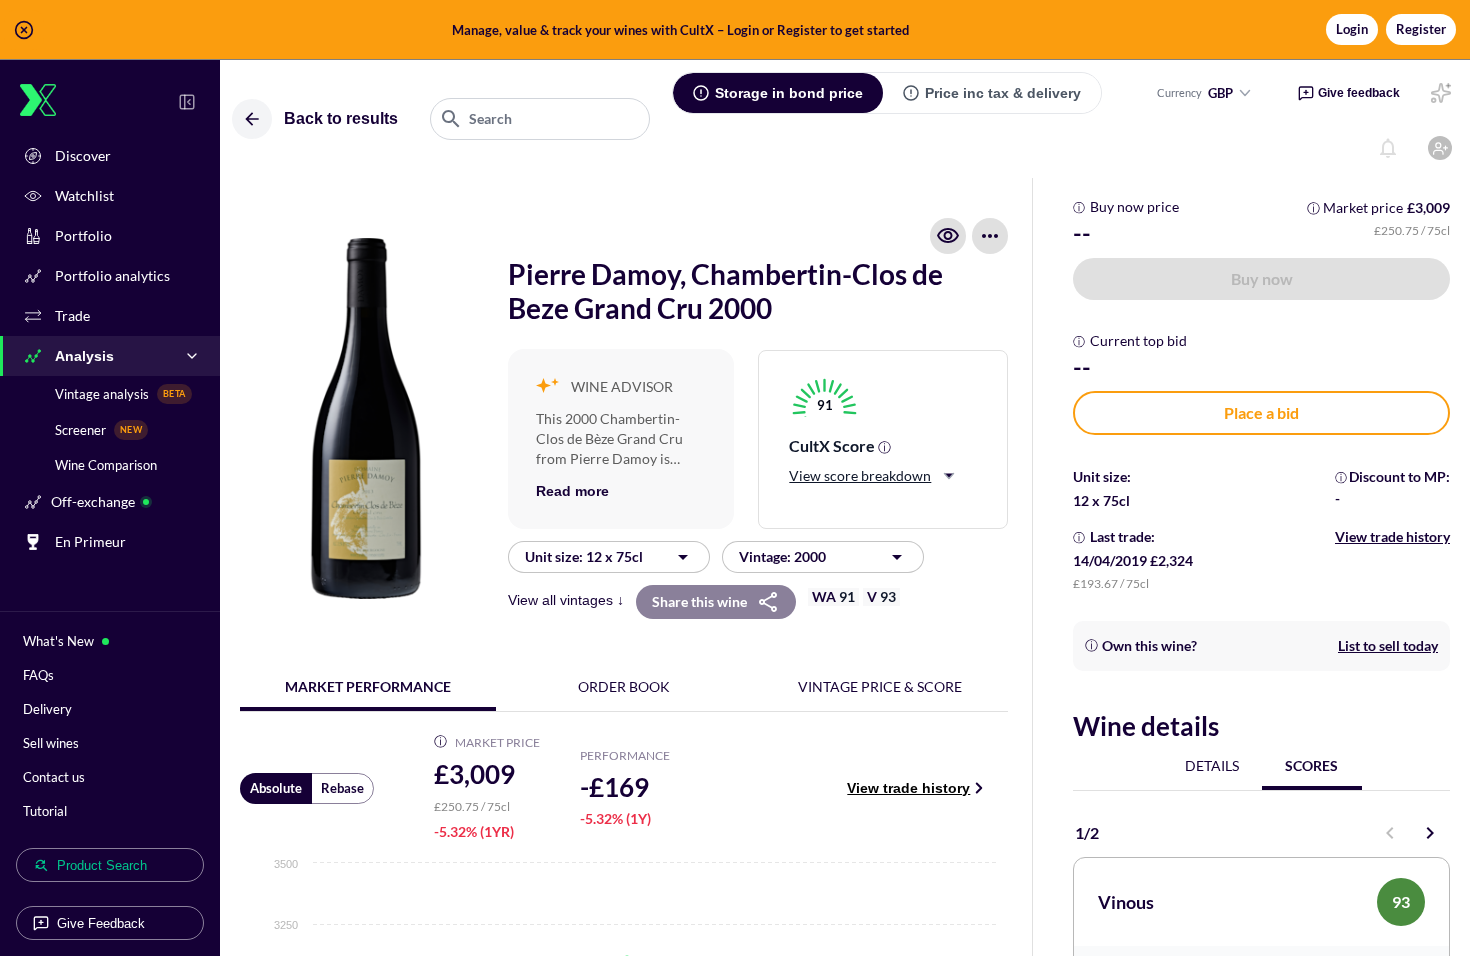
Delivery (47, 709)
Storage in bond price (789, 93)
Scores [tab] (1311, 765)
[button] (735, 30)
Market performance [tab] (368, 686)
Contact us (54, 777)
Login (1352, 29)
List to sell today (1388, 645)
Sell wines (51, 743)
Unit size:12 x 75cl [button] (584, 556)
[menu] (990, 236)
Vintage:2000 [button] (782, 556)
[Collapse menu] (187, 102)
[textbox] (540, 119)
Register (1421, 29)
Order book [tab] (624, 686)
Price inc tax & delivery (1003, 93)
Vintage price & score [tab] (880, 686)
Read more (572, 491)
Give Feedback (101, 923)
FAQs (38, 675)
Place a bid (1261, 412)
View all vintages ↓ (566, 600)
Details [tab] (1212, 765)
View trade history (908, 788)
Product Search (102, 865)
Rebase (342, 788)
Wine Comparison (106, 465)
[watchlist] (948, 236)
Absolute (276, 788)
